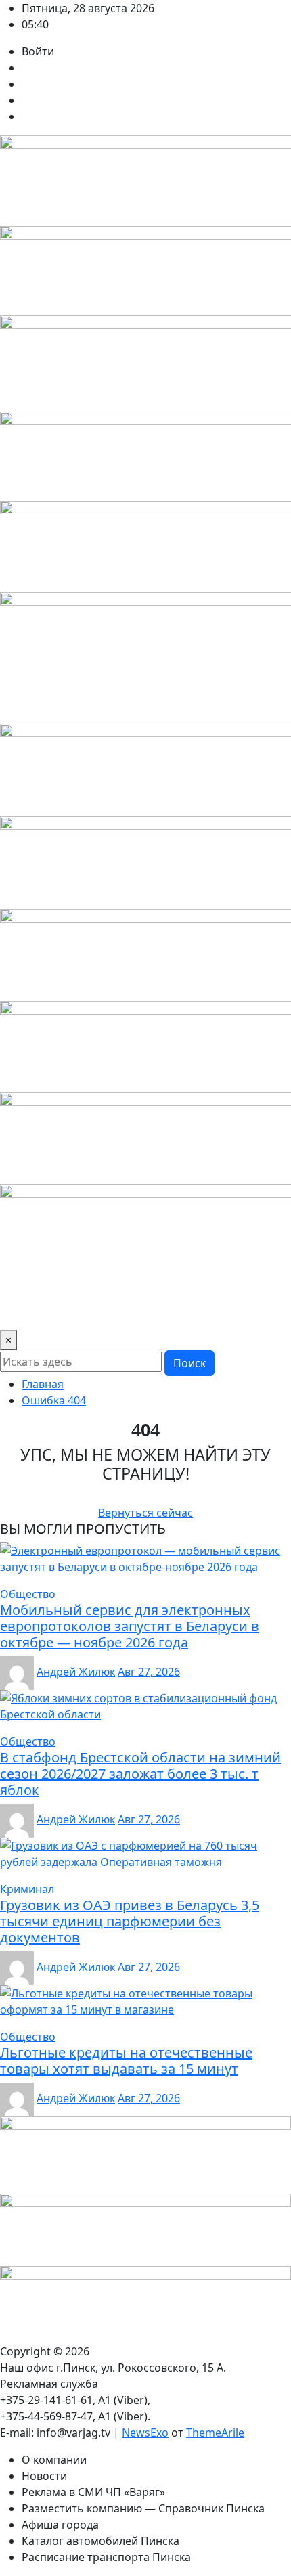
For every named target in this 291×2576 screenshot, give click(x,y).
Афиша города (60, 2525)
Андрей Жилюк (76, 1672)
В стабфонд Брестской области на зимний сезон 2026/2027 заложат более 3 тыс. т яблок (140, 1774)
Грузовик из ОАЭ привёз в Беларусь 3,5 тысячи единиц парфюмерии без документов (130, 1921)
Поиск (189, 1363)
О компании (54, 2460)
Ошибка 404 (54, 1400)
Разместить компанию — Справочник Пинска (143, 2508)
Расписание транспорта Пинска (106, 2557)
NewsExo (145, 2433)
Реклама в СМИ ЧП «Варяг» (93, 2492)
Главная (43, 1384)
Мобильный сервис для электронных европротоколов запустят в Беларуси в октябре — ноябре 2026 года (130, 1626)
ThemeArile (215, 2433)
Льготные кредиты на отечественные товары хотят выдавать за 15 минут (126, 2061)
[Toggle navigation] (19, 1311)
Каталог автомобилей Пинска (100, 2541)
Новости (44, 2476)
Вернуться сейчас (145, 1513)
